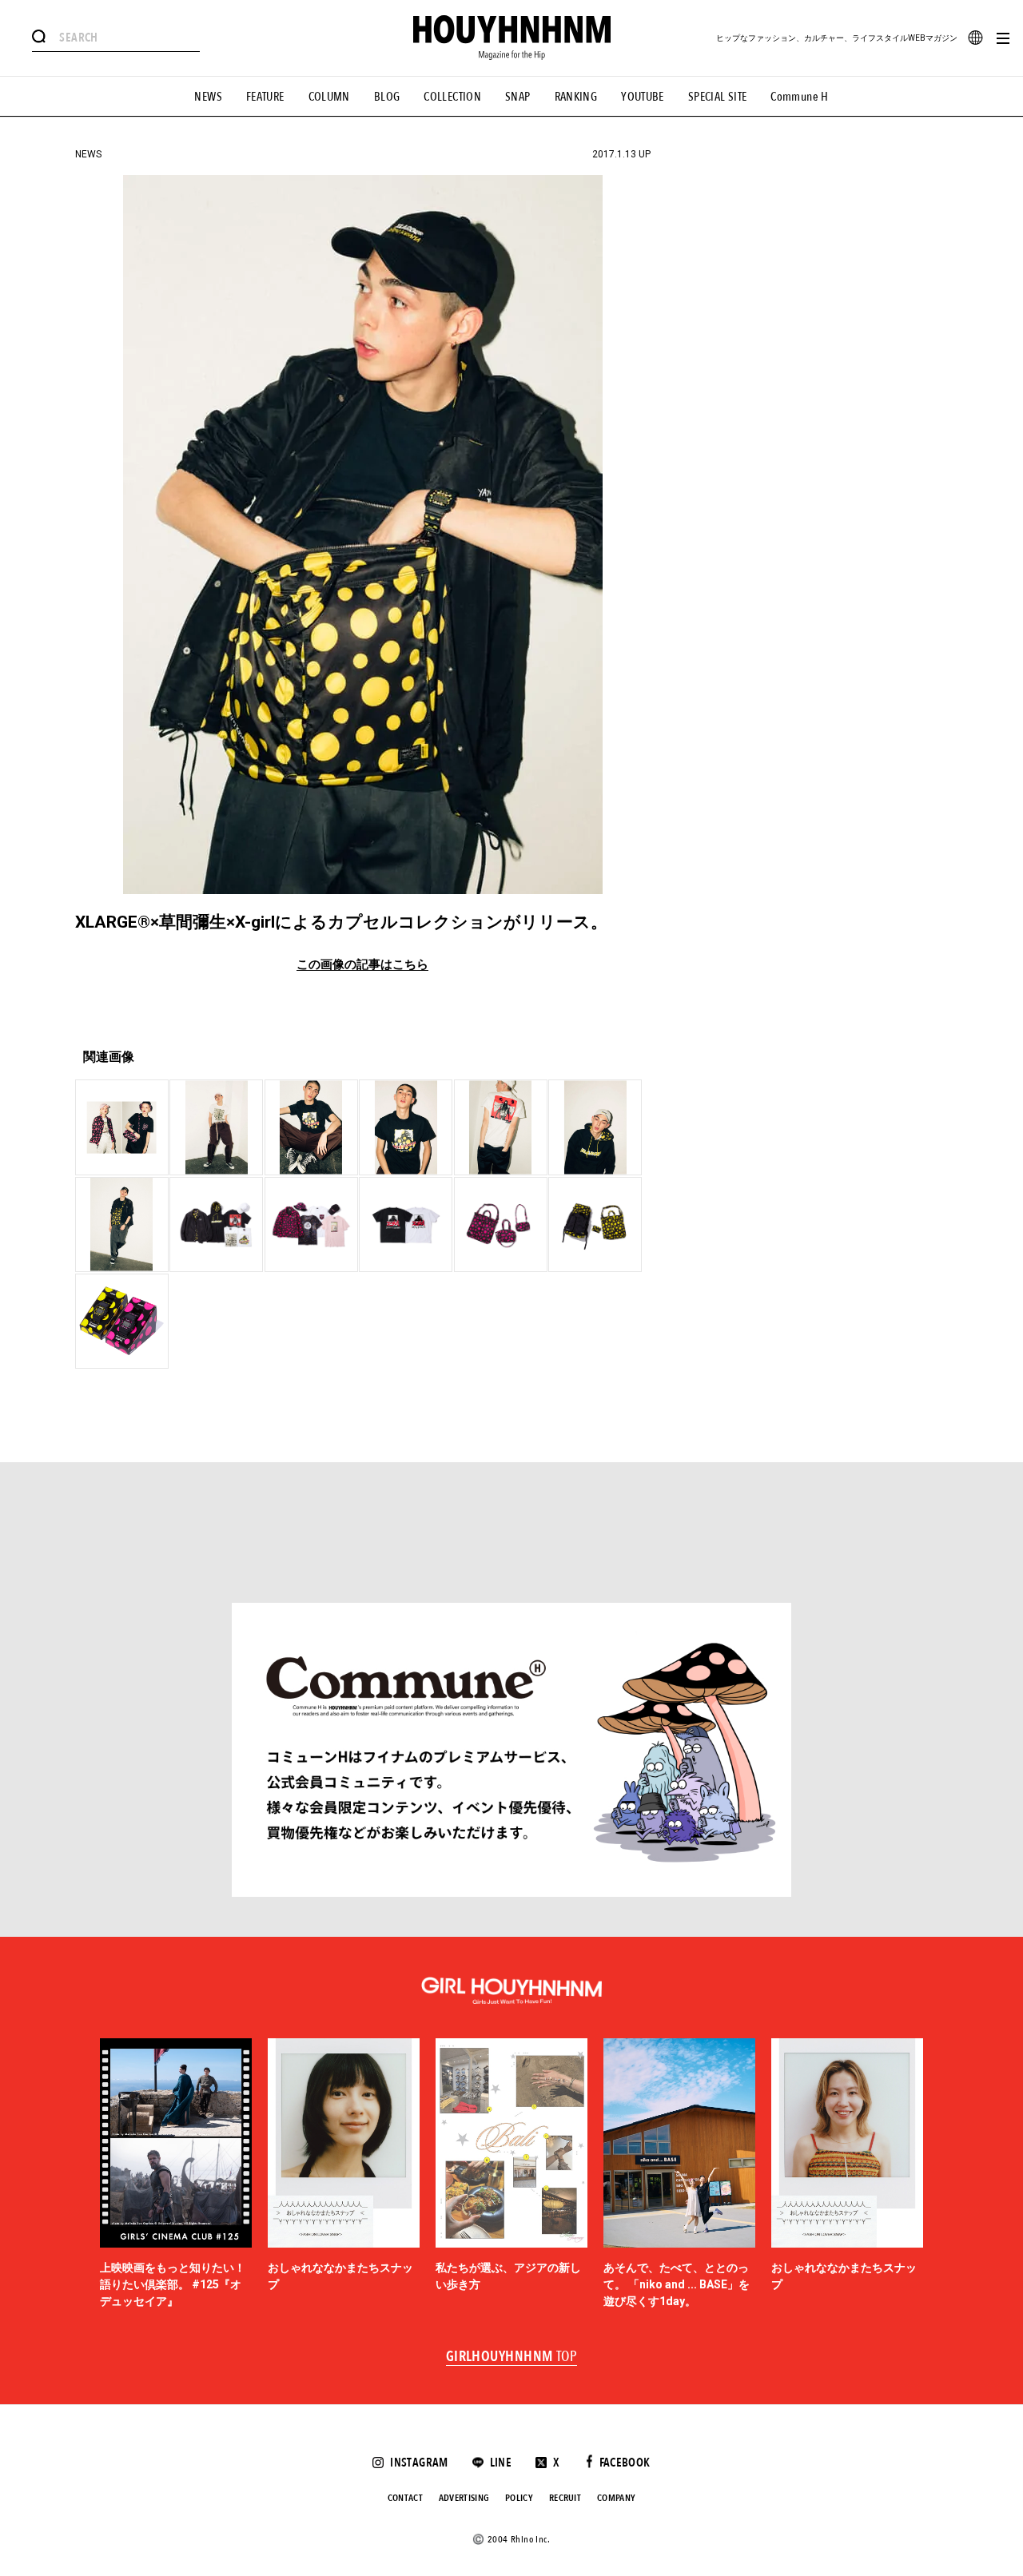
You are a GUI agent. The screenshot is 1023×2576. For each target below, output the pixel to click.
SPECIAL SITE (718, 97)
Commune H (799, 97)
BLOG (387, 97)
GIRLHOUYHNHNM (512, 2357)
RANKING (576, 97)
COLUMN (329, 97)
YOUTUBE (643, 97)
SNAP (518, 97)
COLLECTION (452, 97)
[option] (176, 2174)
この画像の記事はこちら (362, 965)
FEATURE (265, 97)
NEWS (208, 97)
